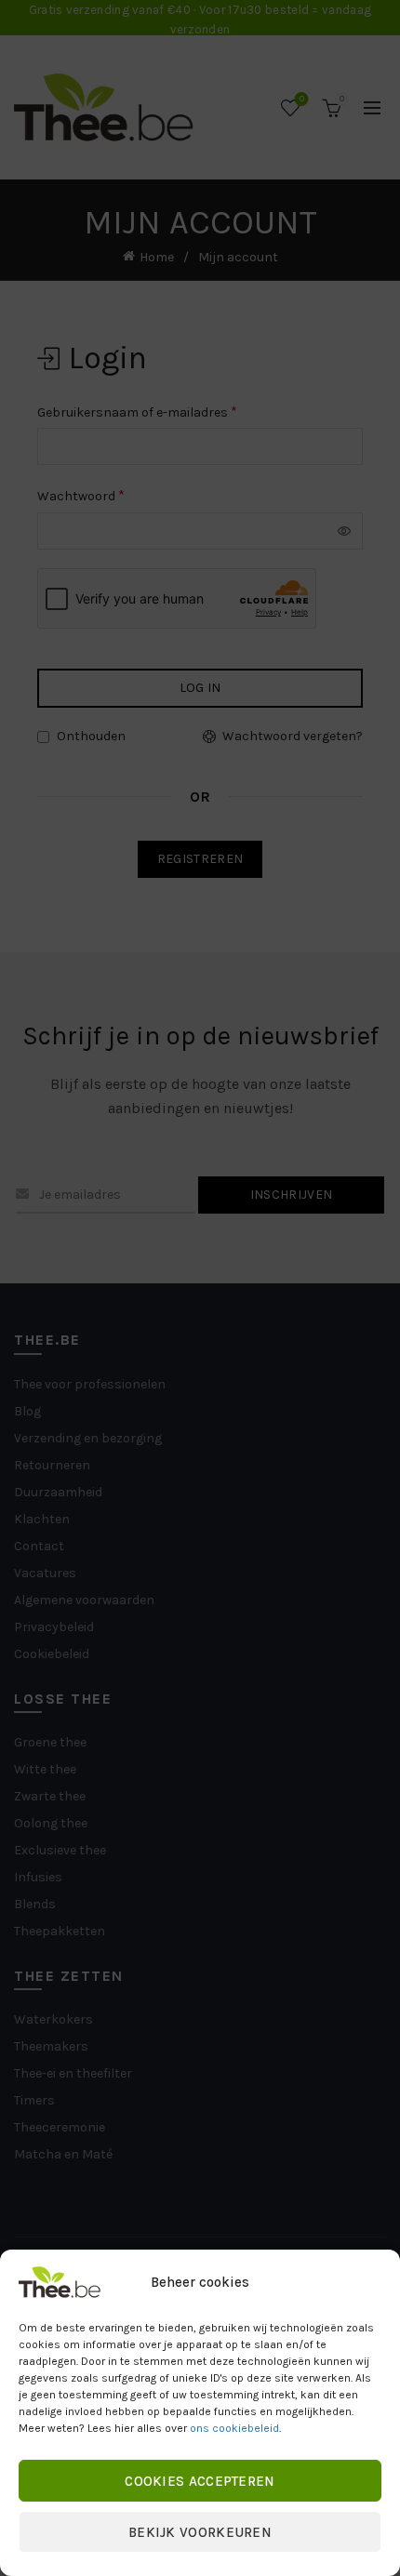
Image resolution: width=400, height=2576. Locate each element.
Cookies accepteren (200, 2481)
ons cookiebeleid (234, 2428)
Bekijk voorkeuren (200, 2532)
